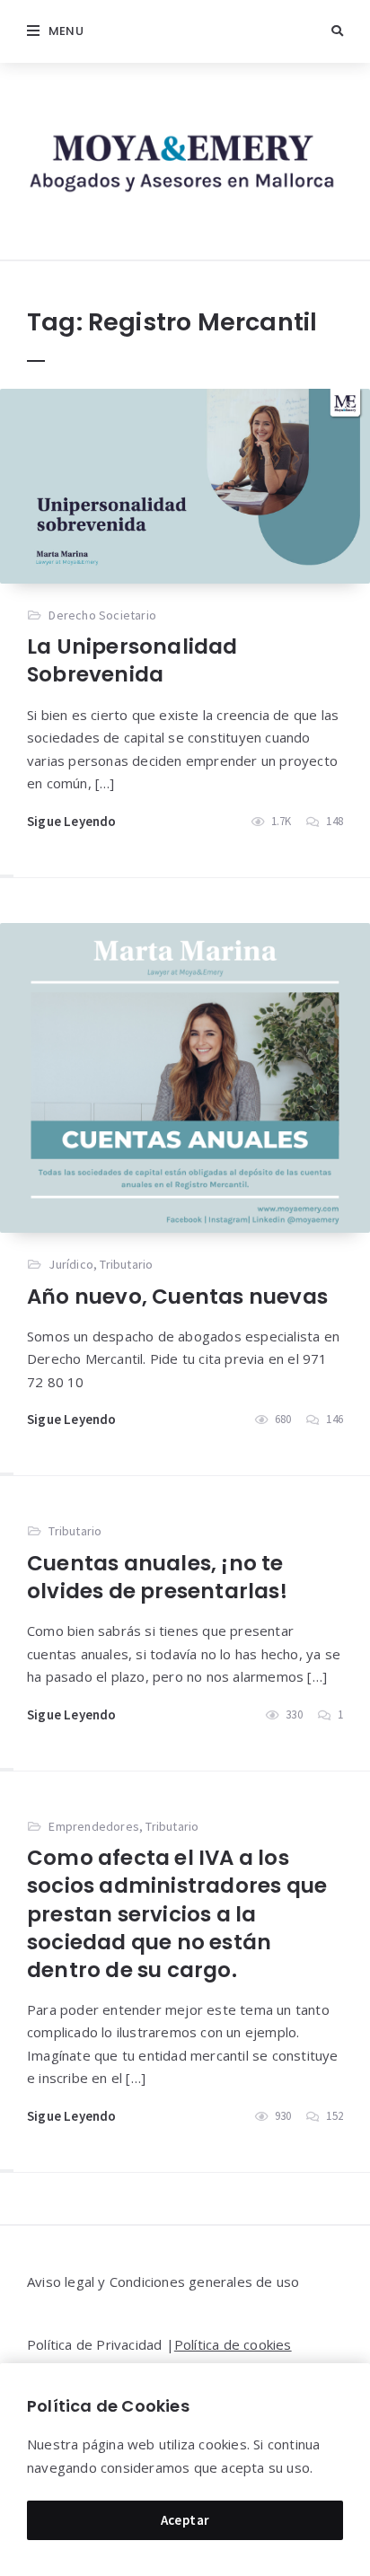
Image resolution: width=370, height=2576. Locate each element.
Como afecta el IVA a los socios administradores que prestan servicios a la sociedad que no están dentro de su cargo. (177, 1913)
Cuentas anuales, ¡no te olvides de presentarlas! (157, 1577)
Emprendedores (94, 1826)
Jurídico (71, 1264)
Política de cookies (233, 2344)
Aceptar (185, 2520)
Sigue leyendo (72, 821)
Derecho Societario (102, 615)
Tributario (126, 1264)
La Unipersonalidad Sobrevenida (132, 660)
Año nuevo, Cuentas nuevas (177, 1297)
